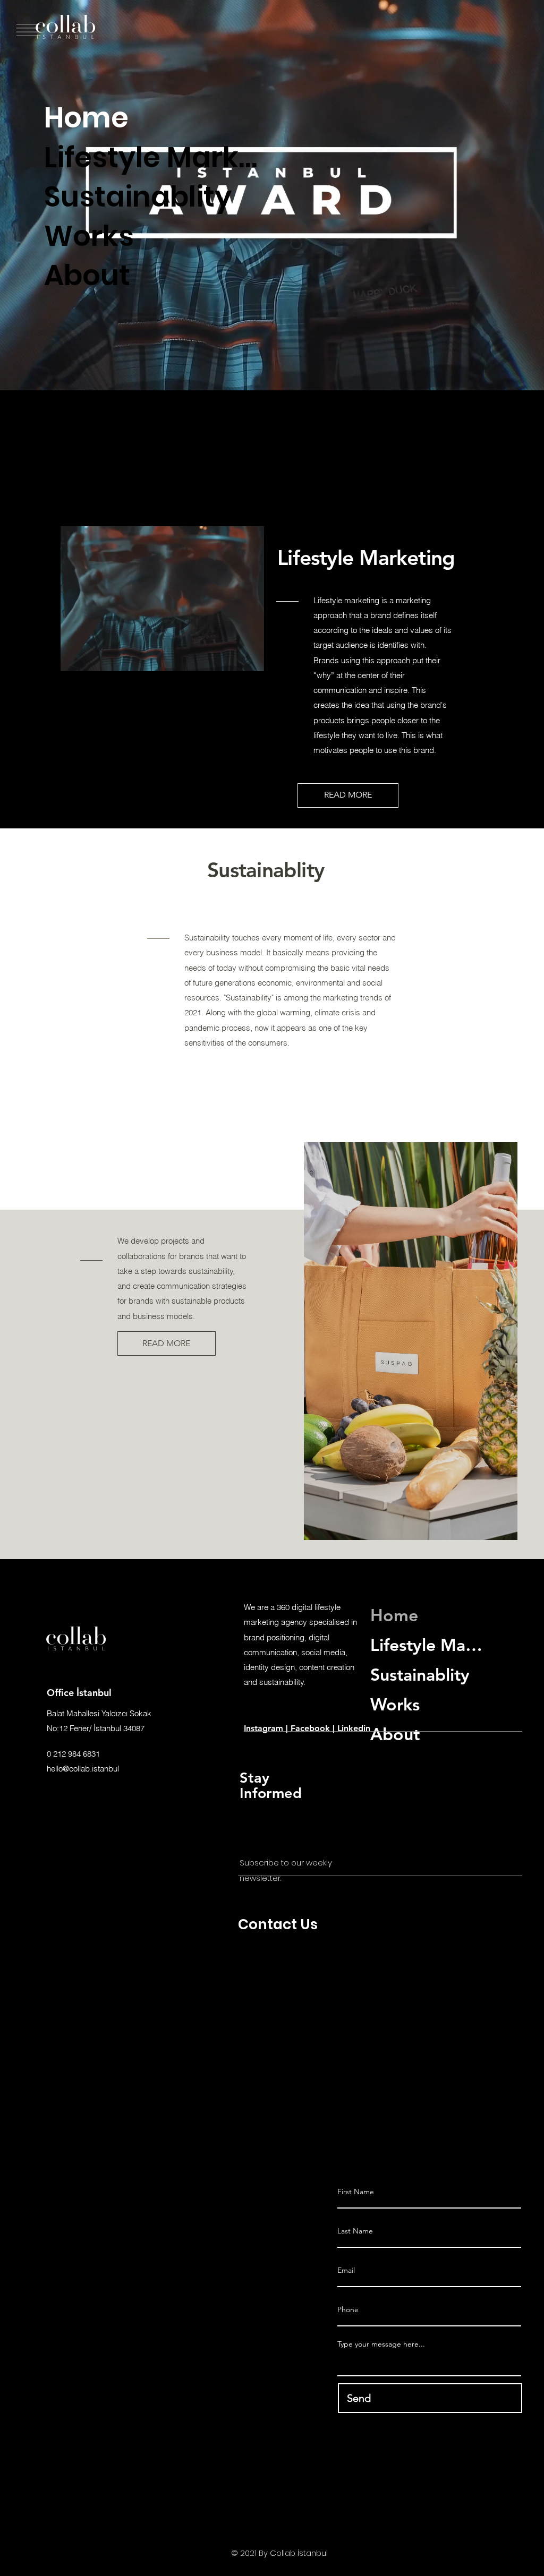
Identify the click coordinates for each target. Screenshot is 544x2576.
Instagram (265, 1728)
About (87, 276)
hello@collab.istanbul (83, 1769)
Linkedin (354, 1728)
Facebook (310, 1728)
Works (89, 236)
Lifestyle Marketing (154, 158)
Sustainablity (138, 197)
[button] (272, 378)
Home (86, 118)
